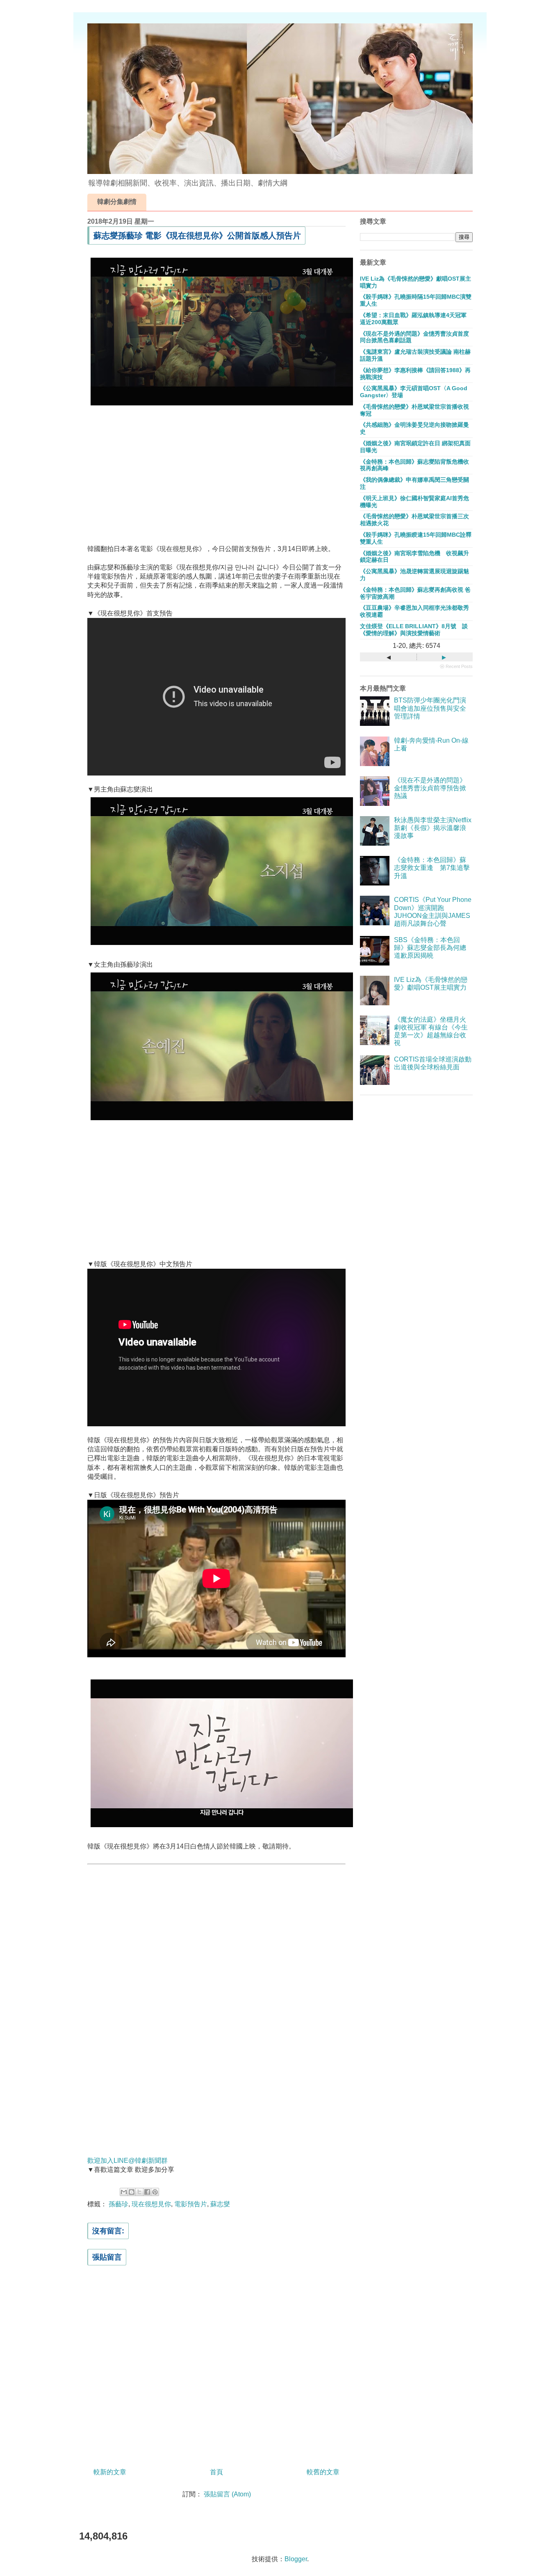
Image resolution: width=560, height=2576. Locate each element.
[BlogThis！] (132, 2192)
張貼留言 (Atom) (227, 2494)
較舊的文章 (323, 2472)
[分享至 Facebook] (147, 2192)
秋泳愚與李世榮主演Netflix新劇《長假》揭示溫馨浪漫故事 (433, 828)
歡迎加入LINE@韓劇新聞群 (127, 2161)
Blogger (296, 2559)
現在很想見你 (151, 2204)
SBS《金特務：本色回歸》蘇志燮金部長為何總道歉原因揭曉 (430, 948)
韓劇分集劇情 (117, 202)
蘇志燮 (220, 2204)
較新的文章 (110, 2472)
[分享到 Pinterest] (155, 2192)
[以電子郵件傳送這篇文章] (124, 2192)
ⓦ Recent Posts (456, 666)
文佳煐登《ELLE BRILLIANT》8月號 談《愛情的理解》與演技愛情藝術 (414, 630)
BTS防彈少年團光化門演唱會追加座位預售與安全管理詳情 (430, 708)
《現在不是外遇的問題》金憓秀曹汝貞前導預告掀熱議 (430, 788)
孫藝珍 (118, 2204)
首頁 (216, 2472)
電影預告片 (191, 2204)
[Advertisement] (216, 469)
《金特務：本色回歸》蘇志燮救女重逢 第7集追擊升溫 (432, 868)
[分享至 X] (139, 2192)
